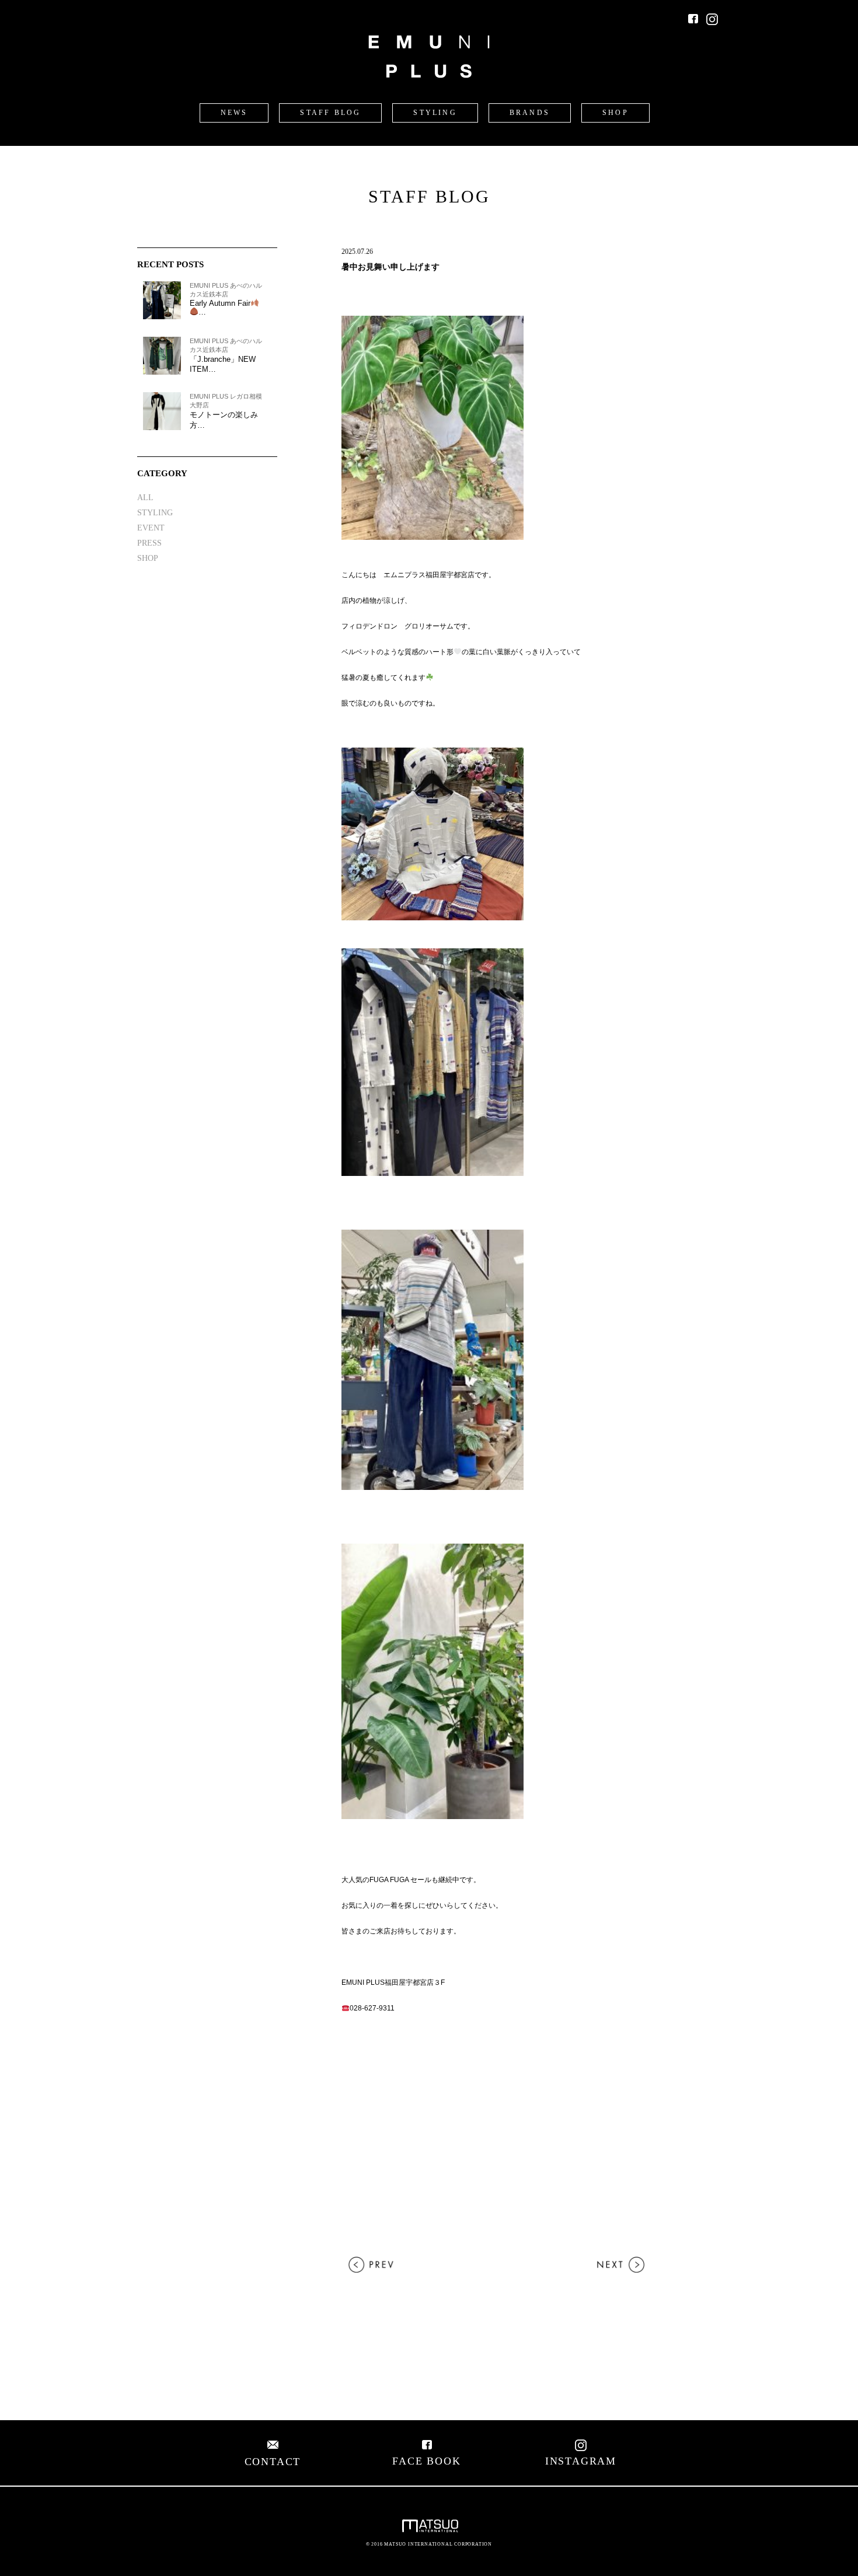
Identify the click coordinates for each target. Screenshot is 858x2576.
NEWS (234, 113)
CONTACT (273, 2462)
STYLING (435, 113)
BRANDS (530, 113)
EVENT (151, 528)
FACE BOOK (426, 2461)
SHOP (615, 113)
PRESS (149, 543)
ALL (145, 498)
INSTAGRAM (581, 2461)
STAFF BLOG (330, 113)
